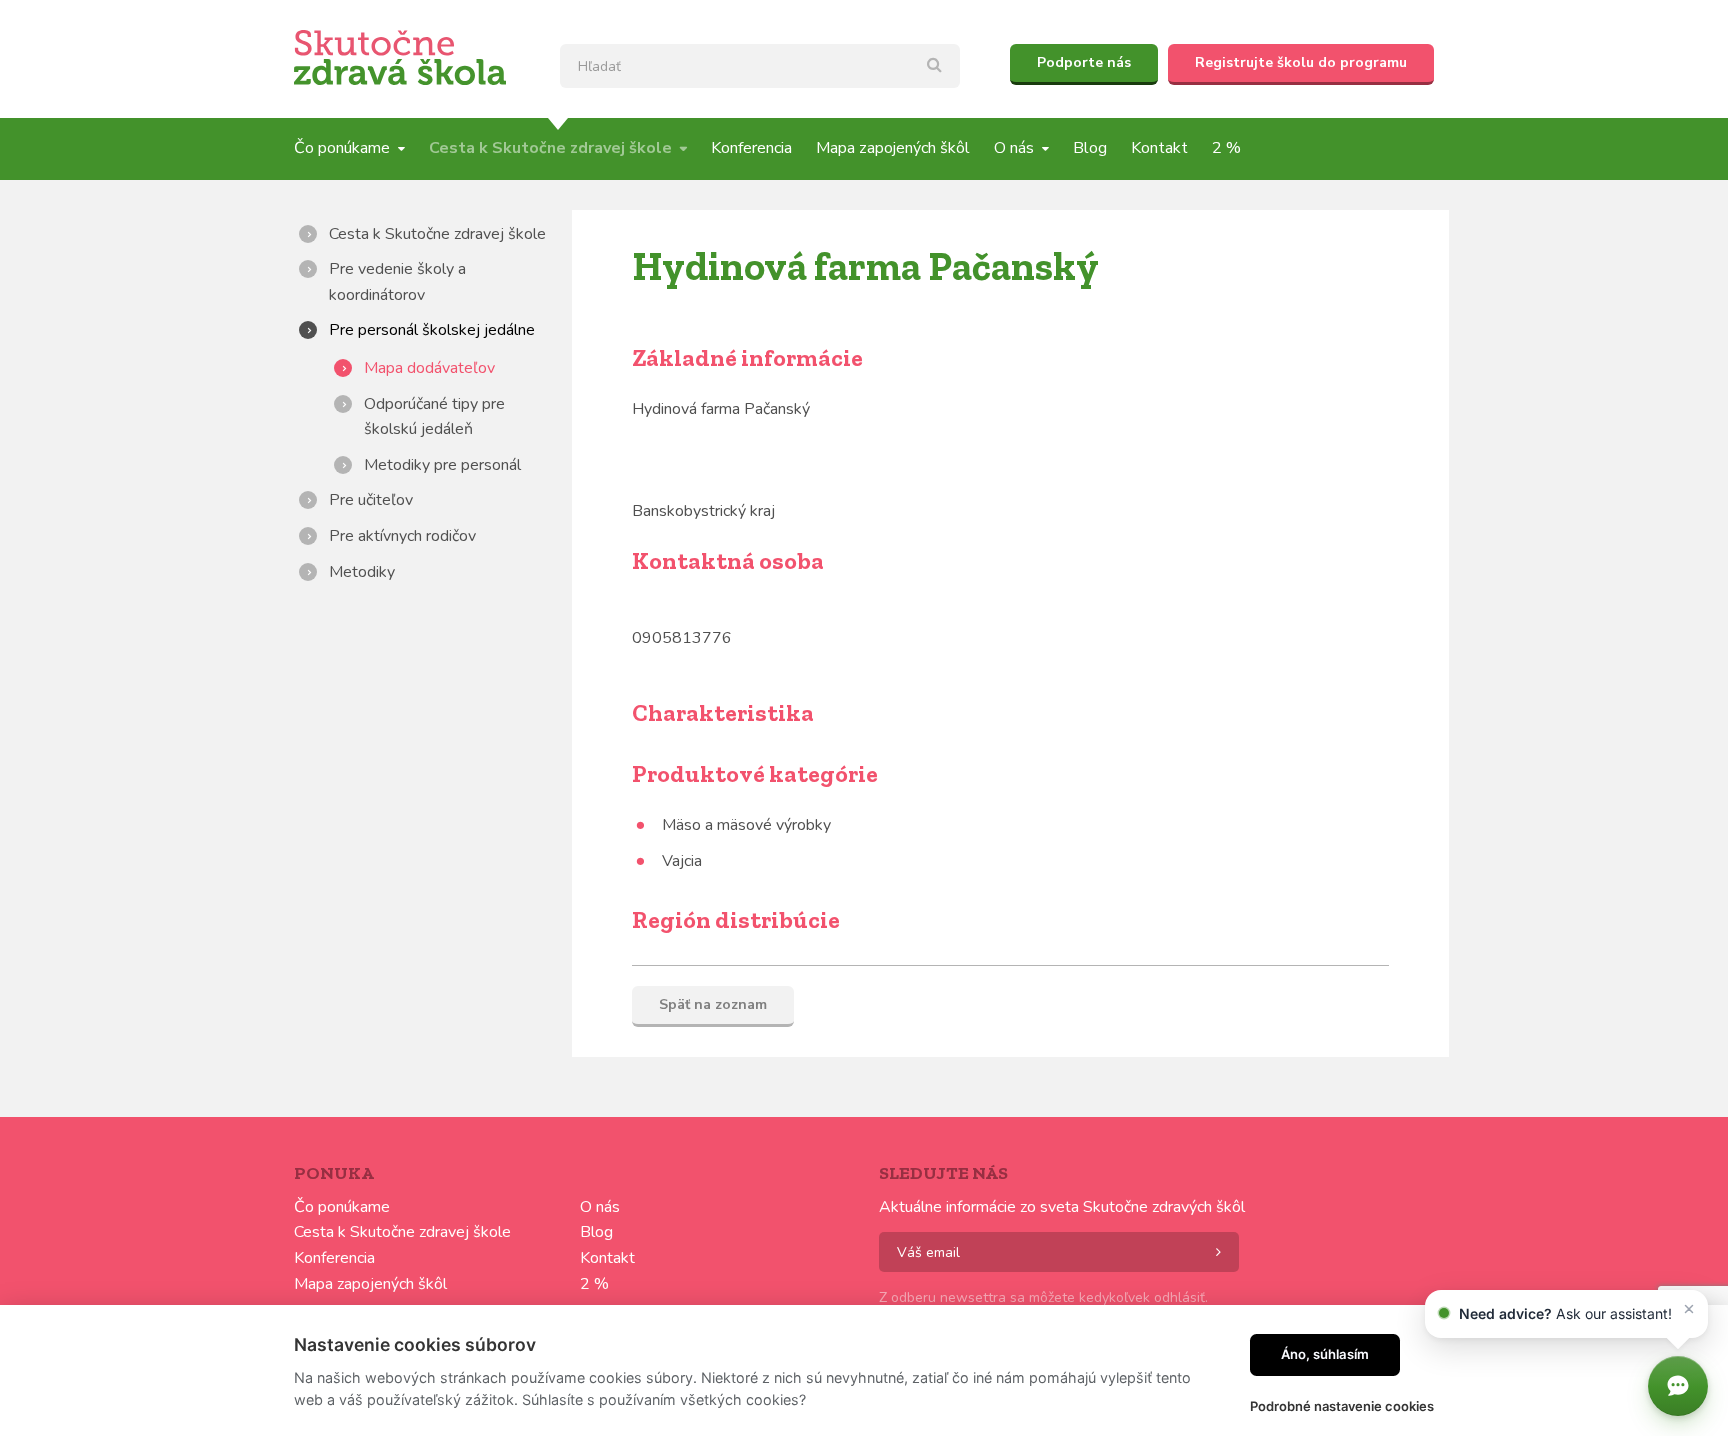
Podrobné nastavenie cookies (1342, 1406)
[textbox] (760, 66)
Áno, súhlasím (1325, 1354)
